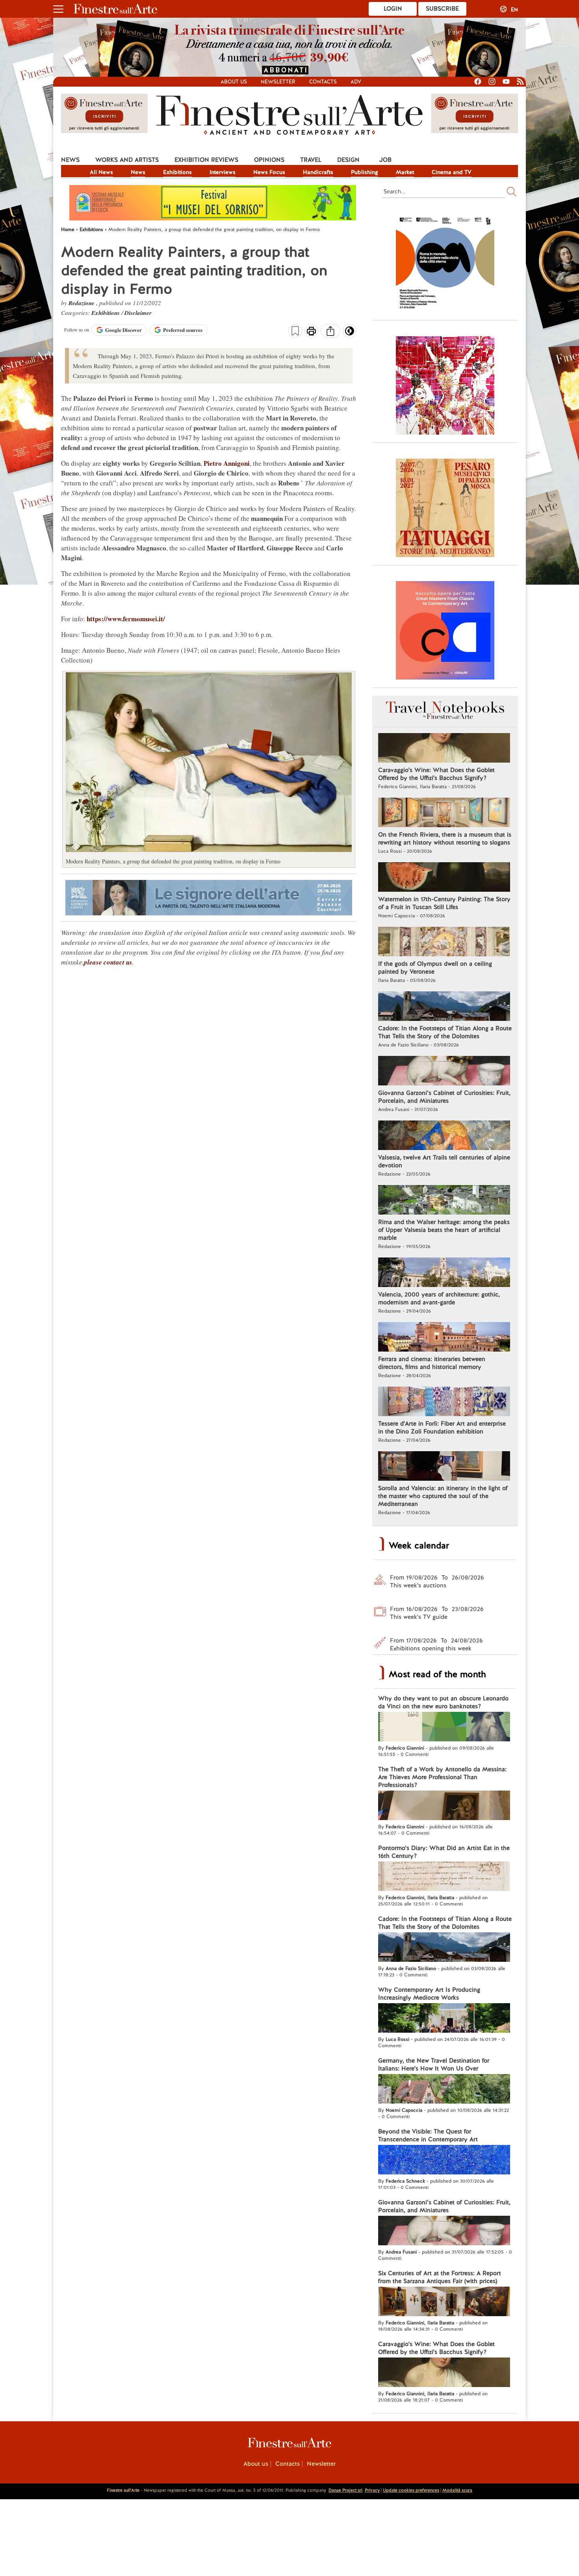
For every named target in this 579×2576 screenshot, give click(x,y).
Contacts (323, 82)
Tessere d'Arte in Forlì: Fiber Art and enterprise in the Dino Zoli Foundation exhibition (442, 1428)
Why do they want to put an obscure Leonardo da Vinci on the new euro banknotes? (443, 1702)
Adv (356, 82)
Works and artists (127, 160)
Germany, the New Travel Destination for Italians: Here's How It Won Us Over (434, 2065)
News (70, 160)
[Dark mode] (350, 333)
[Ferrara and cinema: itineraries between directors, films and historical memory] (444, 1338)
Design (348, 160)
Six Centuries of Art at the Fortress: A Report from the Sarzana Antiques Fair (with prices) (440, 2277)
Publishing (365, 172)
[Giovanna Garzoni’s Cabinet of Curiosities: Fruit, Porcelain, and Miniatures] (444, 1072)
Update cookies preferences (411, 2490)
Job (385, 160)
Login (393, 9)
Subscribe (442, 9)
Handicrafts (318, 172)
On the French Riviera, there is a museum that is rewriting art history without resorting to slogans (445, 839)
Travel (311, 160)
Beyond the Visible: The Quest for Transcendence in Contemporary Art (428, 2135)
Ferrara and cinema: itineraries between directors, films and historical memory (432, 1363)
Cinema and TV (452, 172)
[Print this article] (311, 332)
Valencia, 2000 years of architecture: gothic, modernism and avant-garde (439, 1298)
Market (405, 172)
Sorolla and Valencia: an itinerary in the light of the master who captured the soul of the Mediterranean (443, 1496)
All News (101, 172)
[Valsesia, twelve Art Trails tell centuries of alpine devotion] (444, 1136)
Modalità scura (457, 2490)
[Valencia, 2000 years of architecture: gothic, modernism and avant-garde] (444, 1273)
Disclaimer (138, 313)
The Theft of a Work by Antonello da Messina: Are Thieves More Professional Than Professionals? (442, 1777)
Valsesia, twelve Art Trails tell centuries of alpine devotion (444, 1161)
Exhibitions (177, 172)
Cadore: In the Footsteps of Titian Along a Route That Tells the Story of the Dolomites (445, 1032)
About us (234, 82)
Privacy (372, 2490)
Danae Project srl (345, 2490)
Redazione (82, 303)
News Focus (269, 172)
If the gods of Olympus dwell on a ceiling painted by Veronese (435, 968)
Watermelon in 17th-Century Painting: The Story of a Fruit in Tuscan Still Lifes (444, 903)
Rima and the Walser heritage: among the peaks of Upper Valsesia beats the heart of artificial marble (444, 1230)
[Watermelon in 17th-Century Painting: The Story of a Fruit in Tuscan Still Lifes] (444, 878)
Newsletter (278, 82)
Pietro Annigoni (227, 463)
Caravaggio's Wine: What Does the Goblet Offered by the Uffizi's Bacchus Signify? (436, 774)
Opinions (269, 160)
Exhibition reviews (206, 160)
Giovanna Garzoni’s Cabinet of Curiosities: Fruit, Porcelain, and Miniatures (444, 1097)
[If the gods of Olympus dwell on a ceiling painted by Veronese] (444, 943)
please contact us (108, 962)
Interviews (223, 172)
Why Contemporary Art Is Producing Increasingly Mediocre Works (429, 1994)
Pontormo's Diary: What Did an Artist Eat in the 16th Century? (444, 1852)
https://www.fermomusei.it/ (126, 619)
